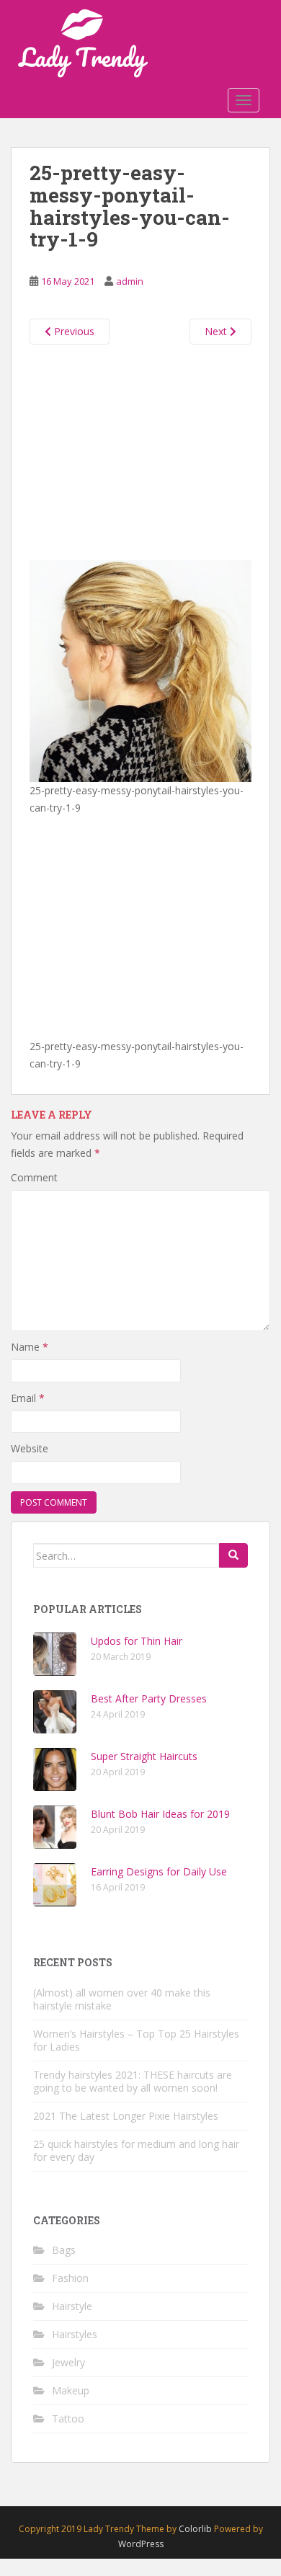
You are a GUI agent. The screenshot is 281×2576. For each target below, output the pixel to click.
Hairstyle (72, 2306)
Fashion (70, 2278)
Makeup (71, 2390)
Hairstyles (75, 2334)
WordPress (141, 2544)
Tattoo (68, 2419)
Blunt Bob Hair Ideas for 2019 (160, 1814)
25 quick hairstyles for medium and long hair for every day (136, 2150)
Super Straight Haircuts (144, 1756)
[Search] (233, 1555)
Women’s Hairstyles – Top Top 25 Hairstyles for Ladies (136, 2040)
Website (30, 1448)
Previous (73, 331)
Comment (34, 1177)
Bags (64, 2250)
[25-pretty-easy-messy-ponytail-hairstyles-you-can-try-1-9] (140, 670)
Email (28, 1398)
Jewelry (68, 2362)
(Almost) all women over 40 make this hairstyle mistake (122, 1999)
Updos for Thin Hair (137, 1641)
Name (30, 1347)
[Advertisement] (140, 449)
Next (217, 331)
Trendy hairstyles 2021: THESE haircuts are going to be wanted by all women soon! (133, 2081)
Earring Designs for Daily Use (159, 1871)
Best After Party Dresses (149, 1698)
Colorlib (195, 2529)
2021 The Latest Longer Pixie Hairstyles (126, 2116)
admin (130, 281)
